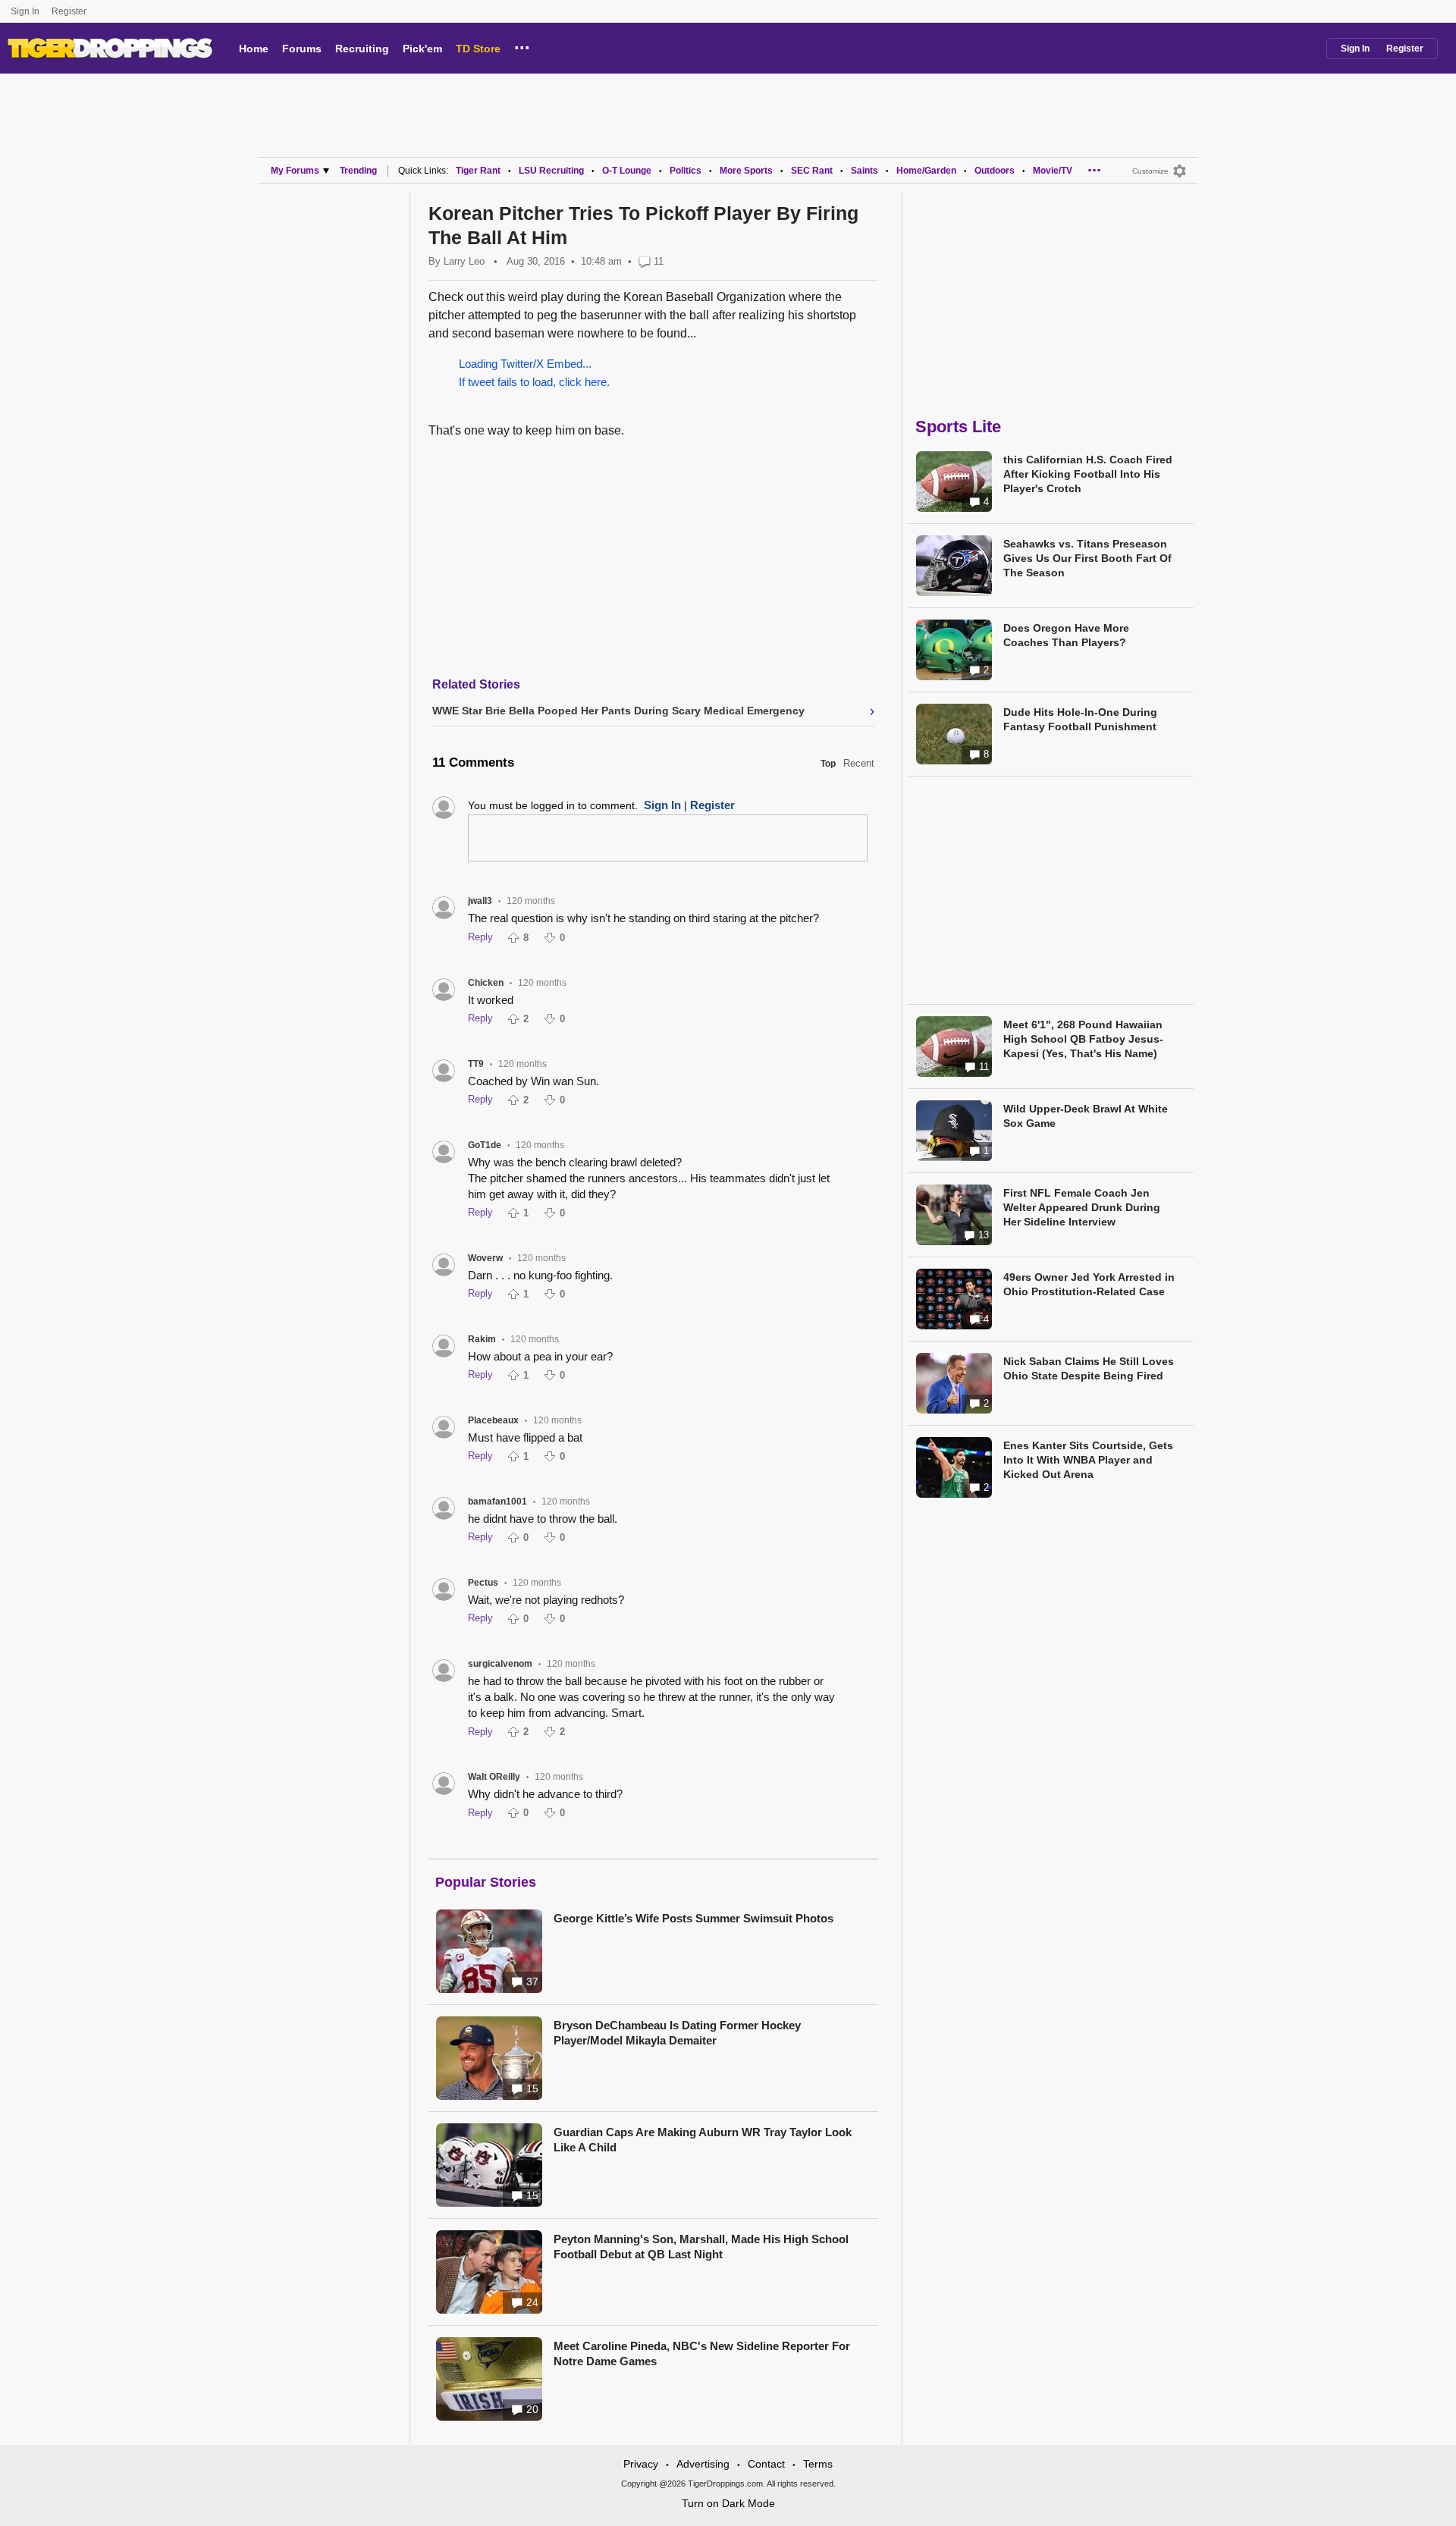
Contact (766, 2464)
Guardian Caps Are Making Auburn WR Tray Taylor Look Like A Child (703, 2140)
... (522, 45)
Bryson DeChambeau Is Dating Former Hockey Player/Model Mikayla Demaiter (677, 2033)
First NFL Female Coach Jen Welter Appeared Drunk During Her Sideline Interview (1082, 1207)
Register (70, 11)
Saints (864, 171)
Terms (818, 2464)
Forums (302, 49)
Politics (686, 171)
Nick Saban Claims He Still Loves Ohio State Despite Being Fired (1089, 1368)
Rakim (482, 1339)
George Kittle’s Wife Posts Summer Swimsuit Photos (693, 1918)
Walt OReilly (494, 1777)
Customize (1150, 171)
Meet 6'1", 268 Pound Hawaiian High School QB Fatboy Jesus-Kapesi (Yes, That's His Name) (1083, 1039)
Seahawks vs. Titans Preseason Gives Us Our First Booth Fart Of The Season (1087, 558)
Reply (480, 937)
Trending (358, 171)
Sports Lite (958, 427)
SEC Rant (812, 171)
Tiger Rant (478, 171)
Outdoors (995, 171)
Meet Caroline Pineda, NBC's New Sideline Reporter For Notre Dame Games (702, 2353)
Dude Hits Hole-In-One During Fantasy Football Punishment (1080, 719)
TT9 (476, 1064)
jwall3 (480, 901)
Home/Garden (926, 171)
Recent (859, 763)
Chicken (486, 983)
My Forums (295, 171)
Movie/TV (1053, 171)
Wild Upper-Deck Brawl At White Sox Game (1086, 1116)
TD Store (478, 49)
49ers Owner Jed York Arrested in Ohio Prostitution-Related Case (1089, 1284)
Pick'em (422, 49)
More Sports (746, 171)
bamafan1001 (497, 1501)
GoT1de (485, 1145)
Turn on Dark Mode (728, 2503)
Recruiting (362, 49)
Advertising (703, 2464)
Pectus (483, 1583)
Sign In (25, 11)
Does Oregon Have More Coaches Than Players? (1066, 635)
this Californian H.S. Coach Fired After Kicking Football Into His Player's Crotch (1088, 474)
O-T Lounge (627, 171)
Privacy (641, 2464)
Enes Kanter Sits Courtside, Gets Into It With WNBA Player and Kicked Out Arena (1088, 1460)
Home (254, 49)
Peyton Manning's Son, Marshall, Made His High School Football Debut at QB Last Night (701, 2247)
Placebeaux (493, 1420)
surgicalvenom (500, 1664)
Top (828, 764)
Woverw (485, 1258)
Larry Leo (464, 261)
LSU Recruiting (551, 171)
